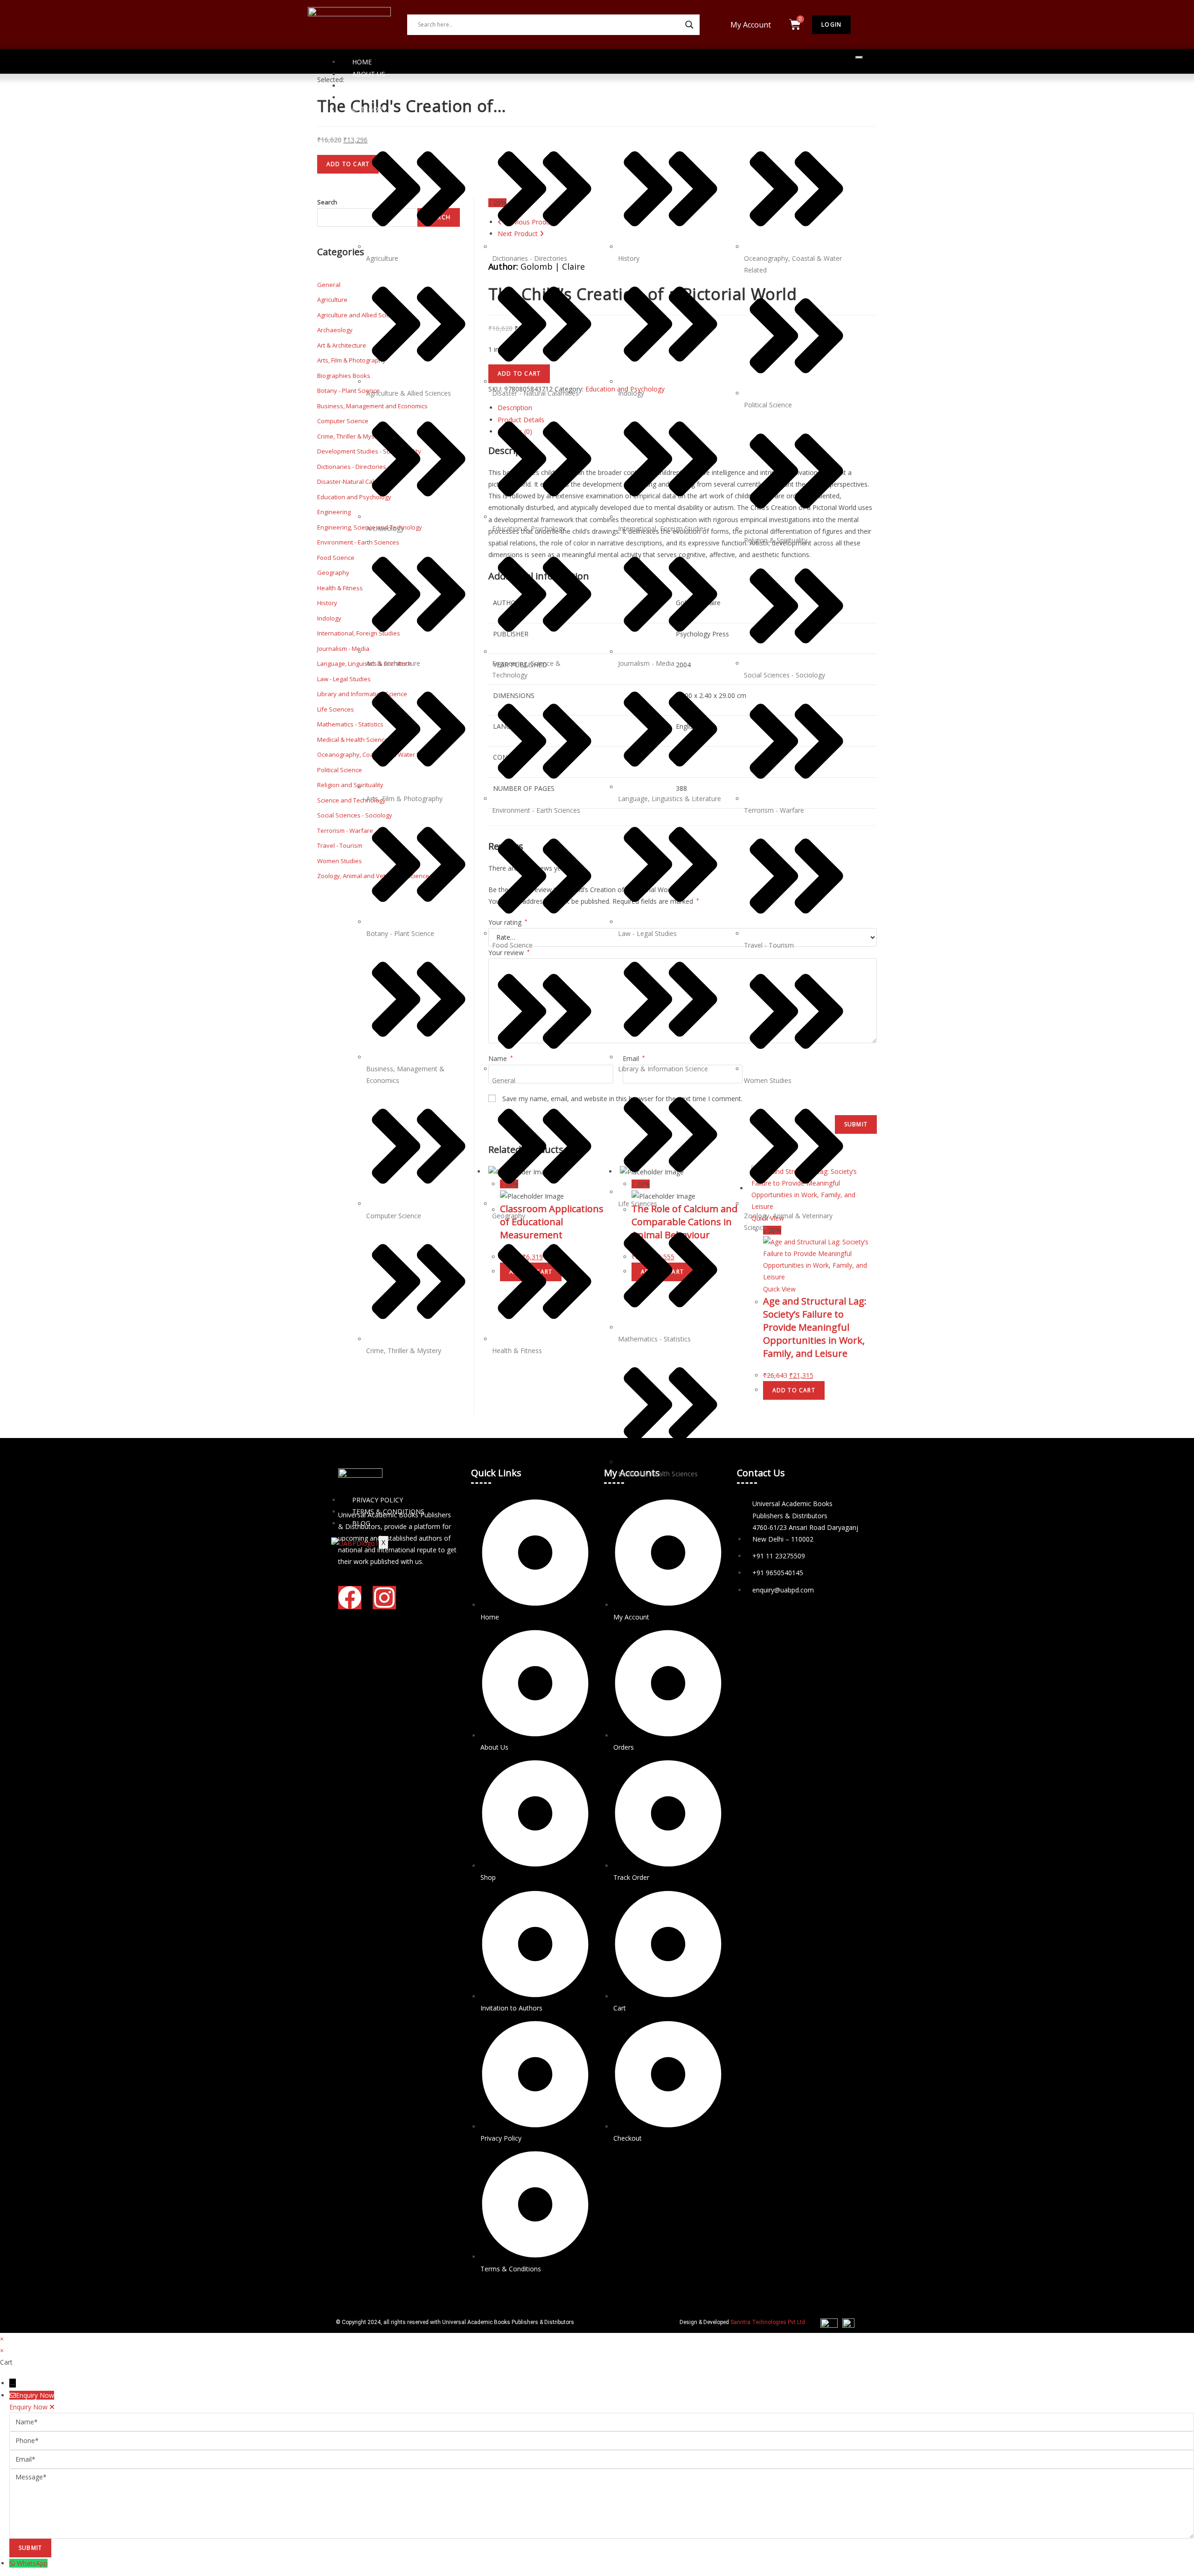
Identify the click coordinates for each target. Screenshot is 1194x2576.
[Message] (602, 2503)
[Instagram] (384, 1598)
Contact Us (373, 86)
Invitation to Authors (393, 97)
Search (327, 202)
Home (362, 62)
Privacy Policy (378, 1500)
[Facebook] (350, 1598)
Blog (361, 1523)
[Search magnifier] (689, 25)
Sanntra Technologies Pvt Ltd (768, 2322)
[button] (753, 25)
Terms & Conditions (388, 1511)
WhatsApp (32, 2563)
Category (369, 109)
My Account (751, 25)
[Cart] (795, 24)
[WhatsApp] (13, 2563)
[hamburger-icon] (859, 57)
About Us (369, 74)
